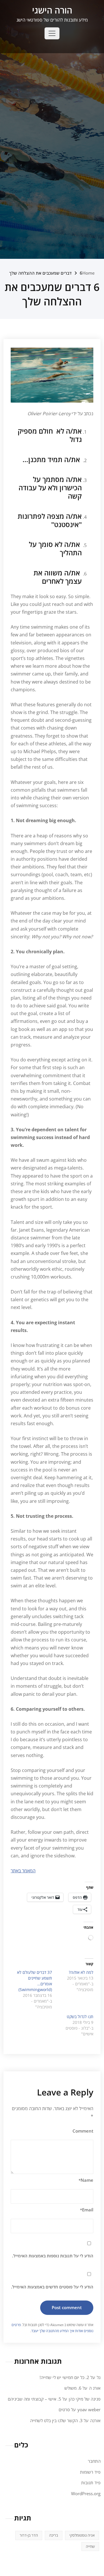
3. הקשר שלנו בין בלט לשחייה (56, 2420)
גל (99, 2377)
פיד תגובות (91, 2483)
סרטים (64, 2410)
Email (87, 2210)
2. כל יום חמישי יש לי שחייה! (64, 2377)
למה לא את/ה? (81, 1972)
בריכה (54, 2535)
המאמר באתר (23, 1871)
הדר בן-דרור (29, 2535)
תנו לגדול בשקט (80, 2017)
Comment (83, 2131)
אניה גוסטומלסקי (82, 2535)
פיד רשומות (90, 2472)
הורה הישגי (52, 10)
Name (86, 2180)
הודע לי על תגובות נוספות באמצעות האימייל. (53, 2256)
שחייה (90, 2546)
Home (89, 273)
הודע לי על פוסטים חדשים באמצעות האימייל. (52, 2287)
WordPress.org (86, 2493)
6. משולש (73, 2388)
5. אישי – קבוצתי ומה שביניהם (35, 2399)
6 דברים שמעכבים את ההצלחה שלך (46, 273)
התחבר (94, 2461)
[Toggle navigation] (52, 33)
